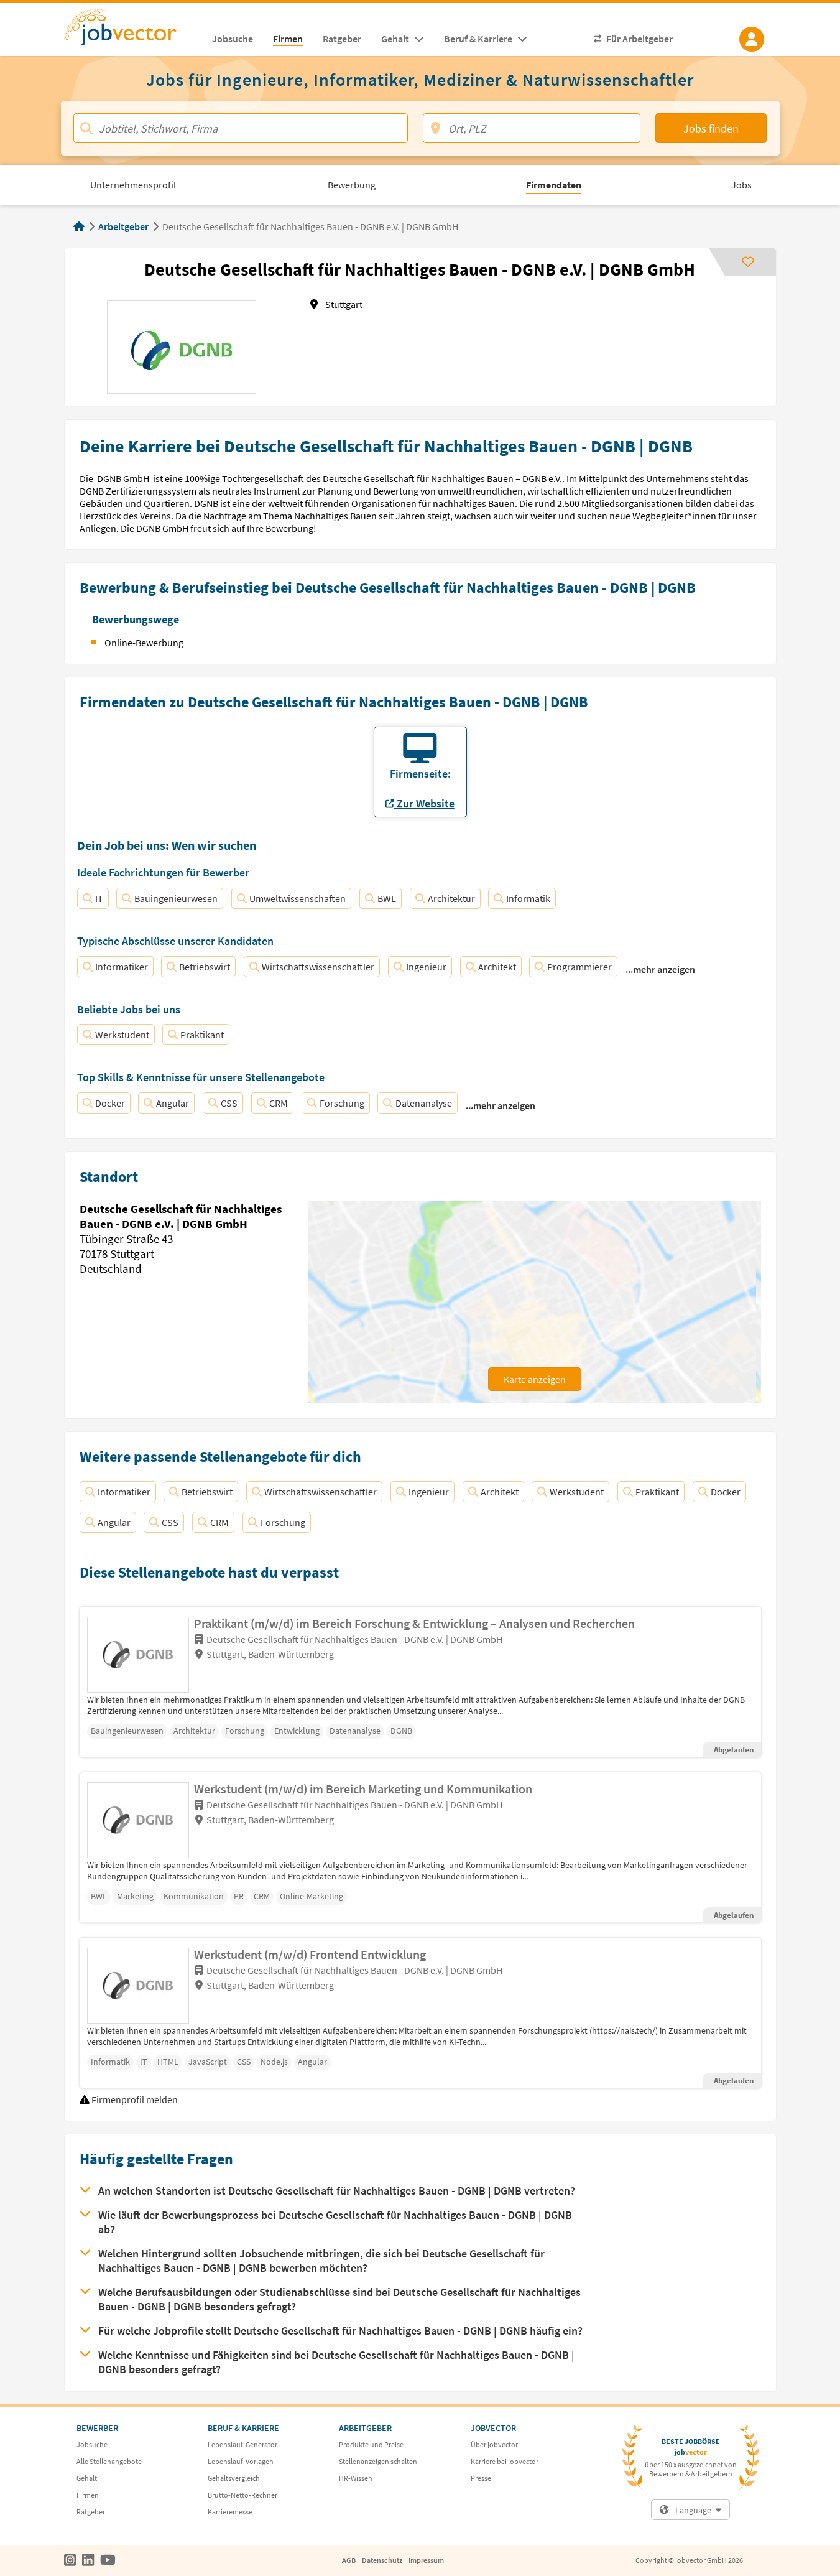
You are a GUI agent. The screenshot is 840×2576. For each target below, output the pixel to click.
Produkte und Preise (371, 2444)
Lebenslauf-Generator (242, 2444)
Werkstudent (122, 1035)
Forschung (342, 1103)
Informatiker (122, 967)
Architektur (451, 898)
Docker (110, 1103)
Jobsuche (92, 2444)
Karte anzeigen (535, 1379)
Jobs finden (711, 128)
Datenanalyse (424, 1103)
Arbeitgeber (123, 226)
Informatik (528, 898)
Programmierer (579, 967)
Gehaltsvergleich (234, 2478)
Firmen (88, 2495)
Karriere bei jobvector (505, 2461)
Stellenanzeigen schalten (378, 2461)
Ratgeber (91, 2512)
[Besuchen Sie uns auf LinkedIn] (88, 2560)
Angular (173, 1103)
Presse (481, 2478)
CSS (229, 1103)
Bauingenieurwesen (176, 898)
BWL (387, 898)
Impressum (426, 2560)
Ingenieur (426, 967)
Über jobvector (494, 2444)
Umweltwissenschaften (298, 898)
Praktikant (202, 1035)
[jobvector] (133, 31)
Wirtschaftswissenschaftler (318, 967)
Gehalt (87, 2478)
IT (99, 898)
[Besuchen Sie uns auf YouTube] (108, 2560)
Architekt (497, 967)
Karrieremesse (230, 2512)
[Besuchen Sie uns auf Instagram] (70, 2560)
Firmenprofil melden (135, 2099)
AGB (349, 2560)
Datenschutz (382, 2560)
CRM (279, 1103)
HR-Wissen (356, 2478)
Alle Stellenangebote (109, 2461)
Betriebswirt (205, 967)
